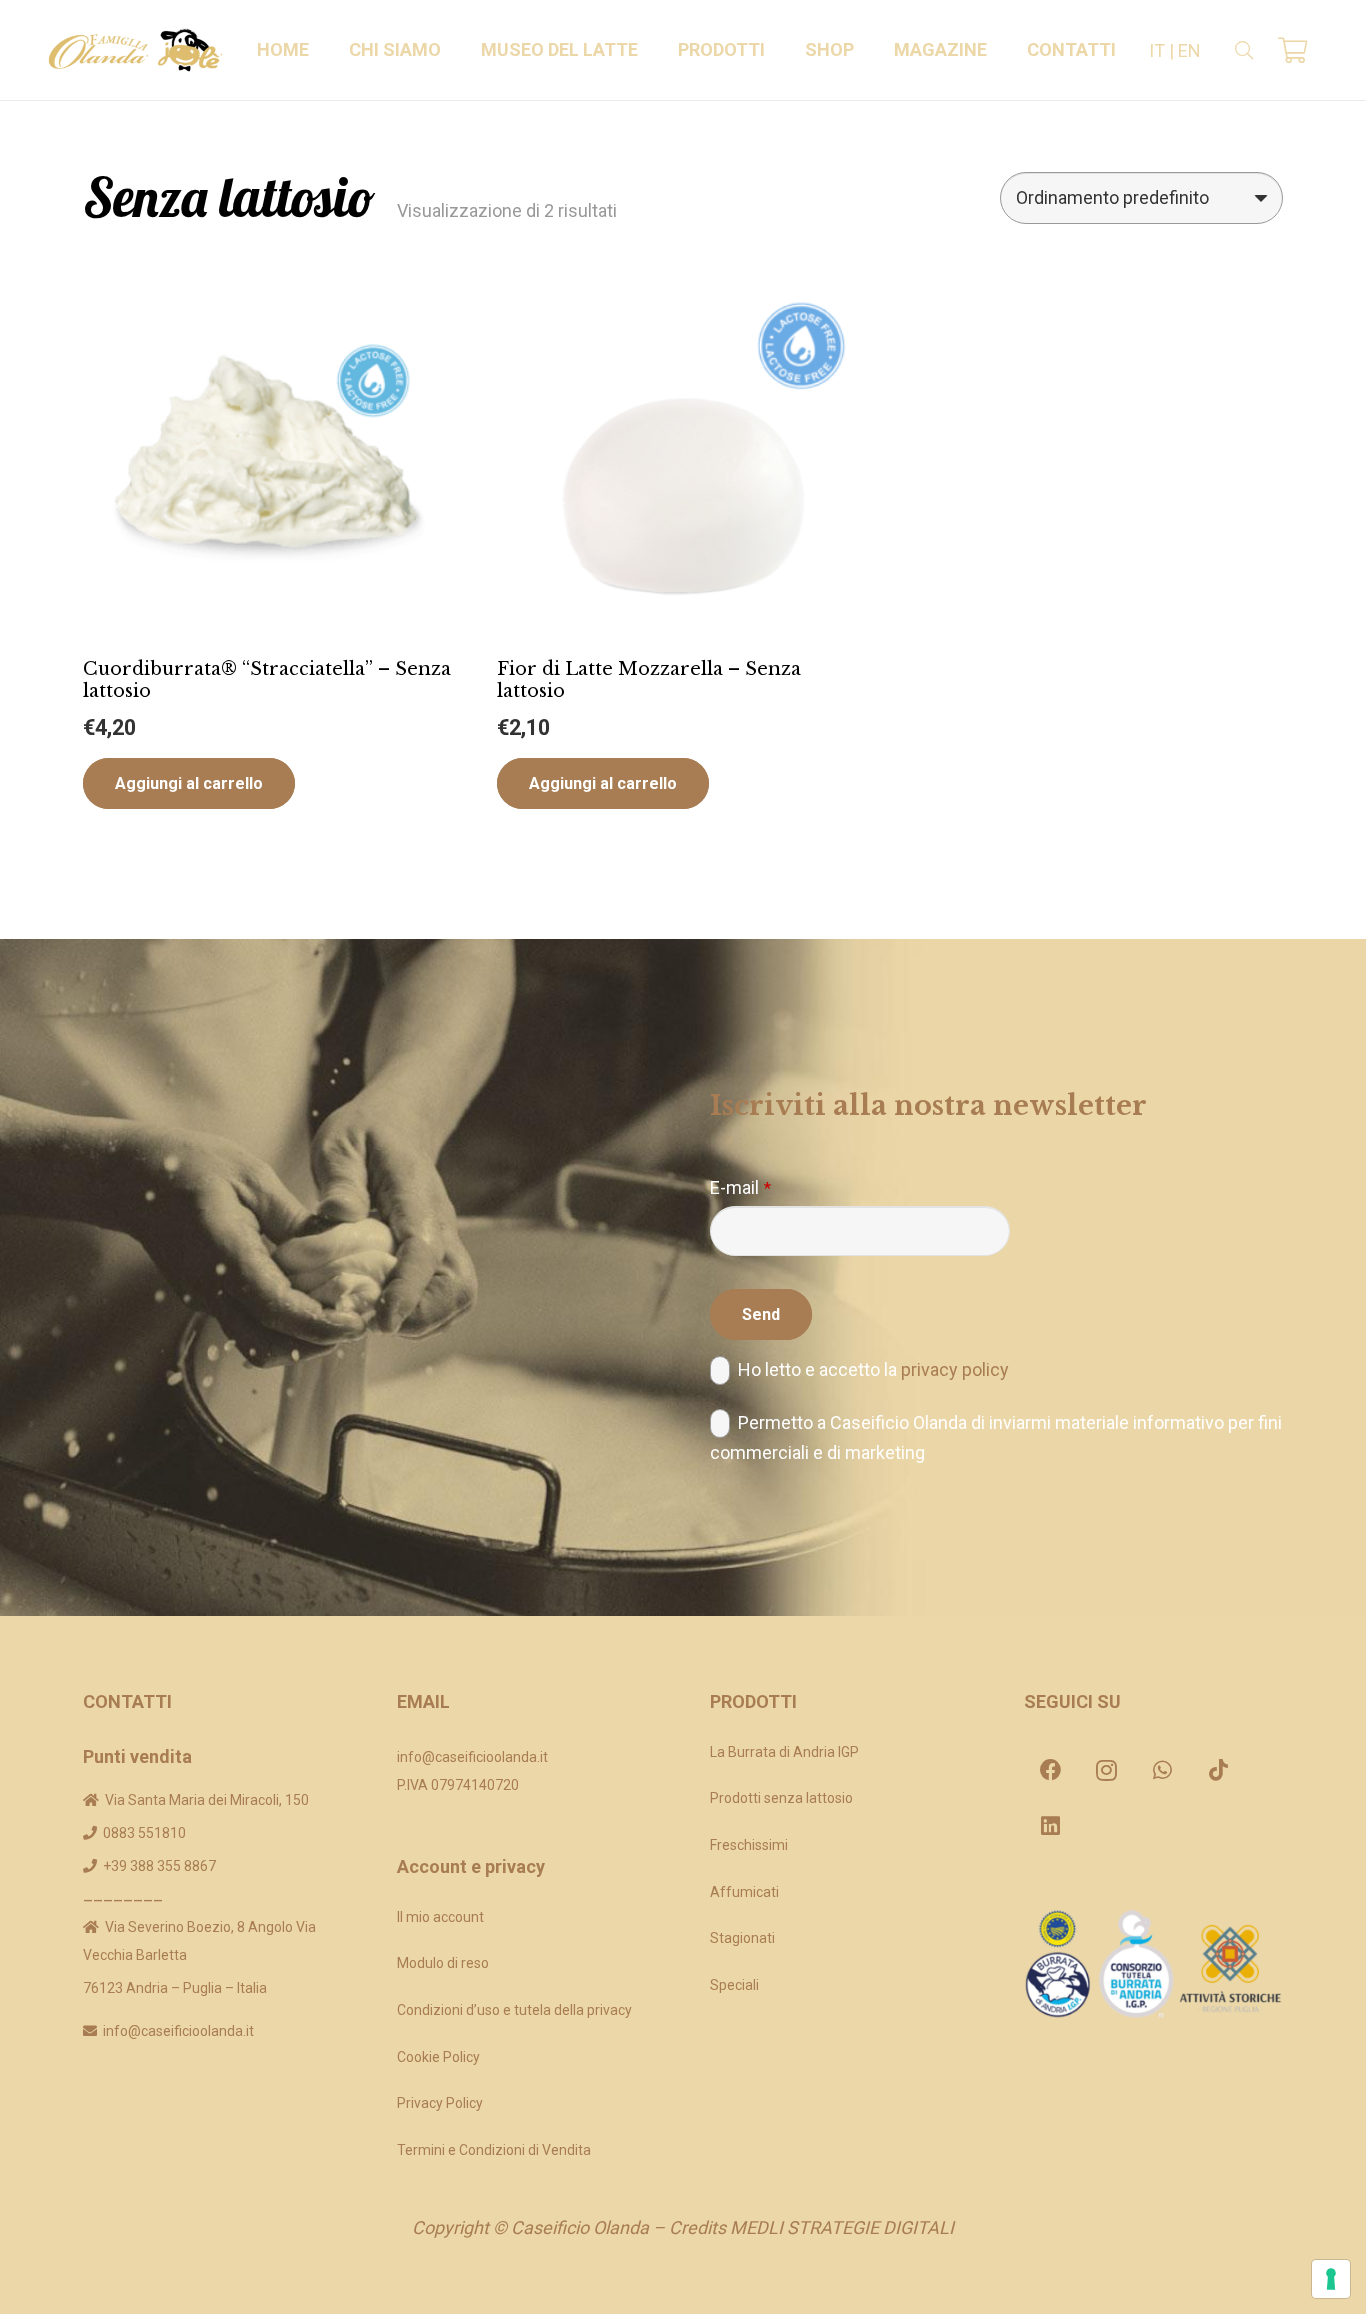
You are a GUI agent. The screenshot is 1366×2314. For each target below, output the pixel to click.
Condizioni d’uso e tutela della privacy (514, 2010)
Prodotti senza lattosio (781, 1798)
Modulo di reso (443, 1963)
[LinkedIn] (1051, 1826)
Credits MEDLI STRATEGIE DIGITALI (811, 2227)
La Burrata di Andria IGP (784, 1752)
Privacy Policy (440, 2103)
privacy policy (955, 1369)
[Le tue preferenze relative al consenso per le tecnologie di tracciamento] (1331, 2279)
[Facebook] (1051, 1770)
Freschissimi (749, 1845)
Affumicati (744, 1892)
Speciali (734, 1985)
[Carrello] (1292, 50)
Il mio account (440, 1917)
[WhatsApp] (1163, 1770)
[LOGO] (135, 50)
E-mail (740, 1187)
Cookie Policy (438, 2057)
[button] (452, 50)
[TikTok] (1219, 1770)
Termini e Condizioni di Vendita (494, 2150)
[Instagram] (1107, 1770)
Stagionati (742, 1938)
